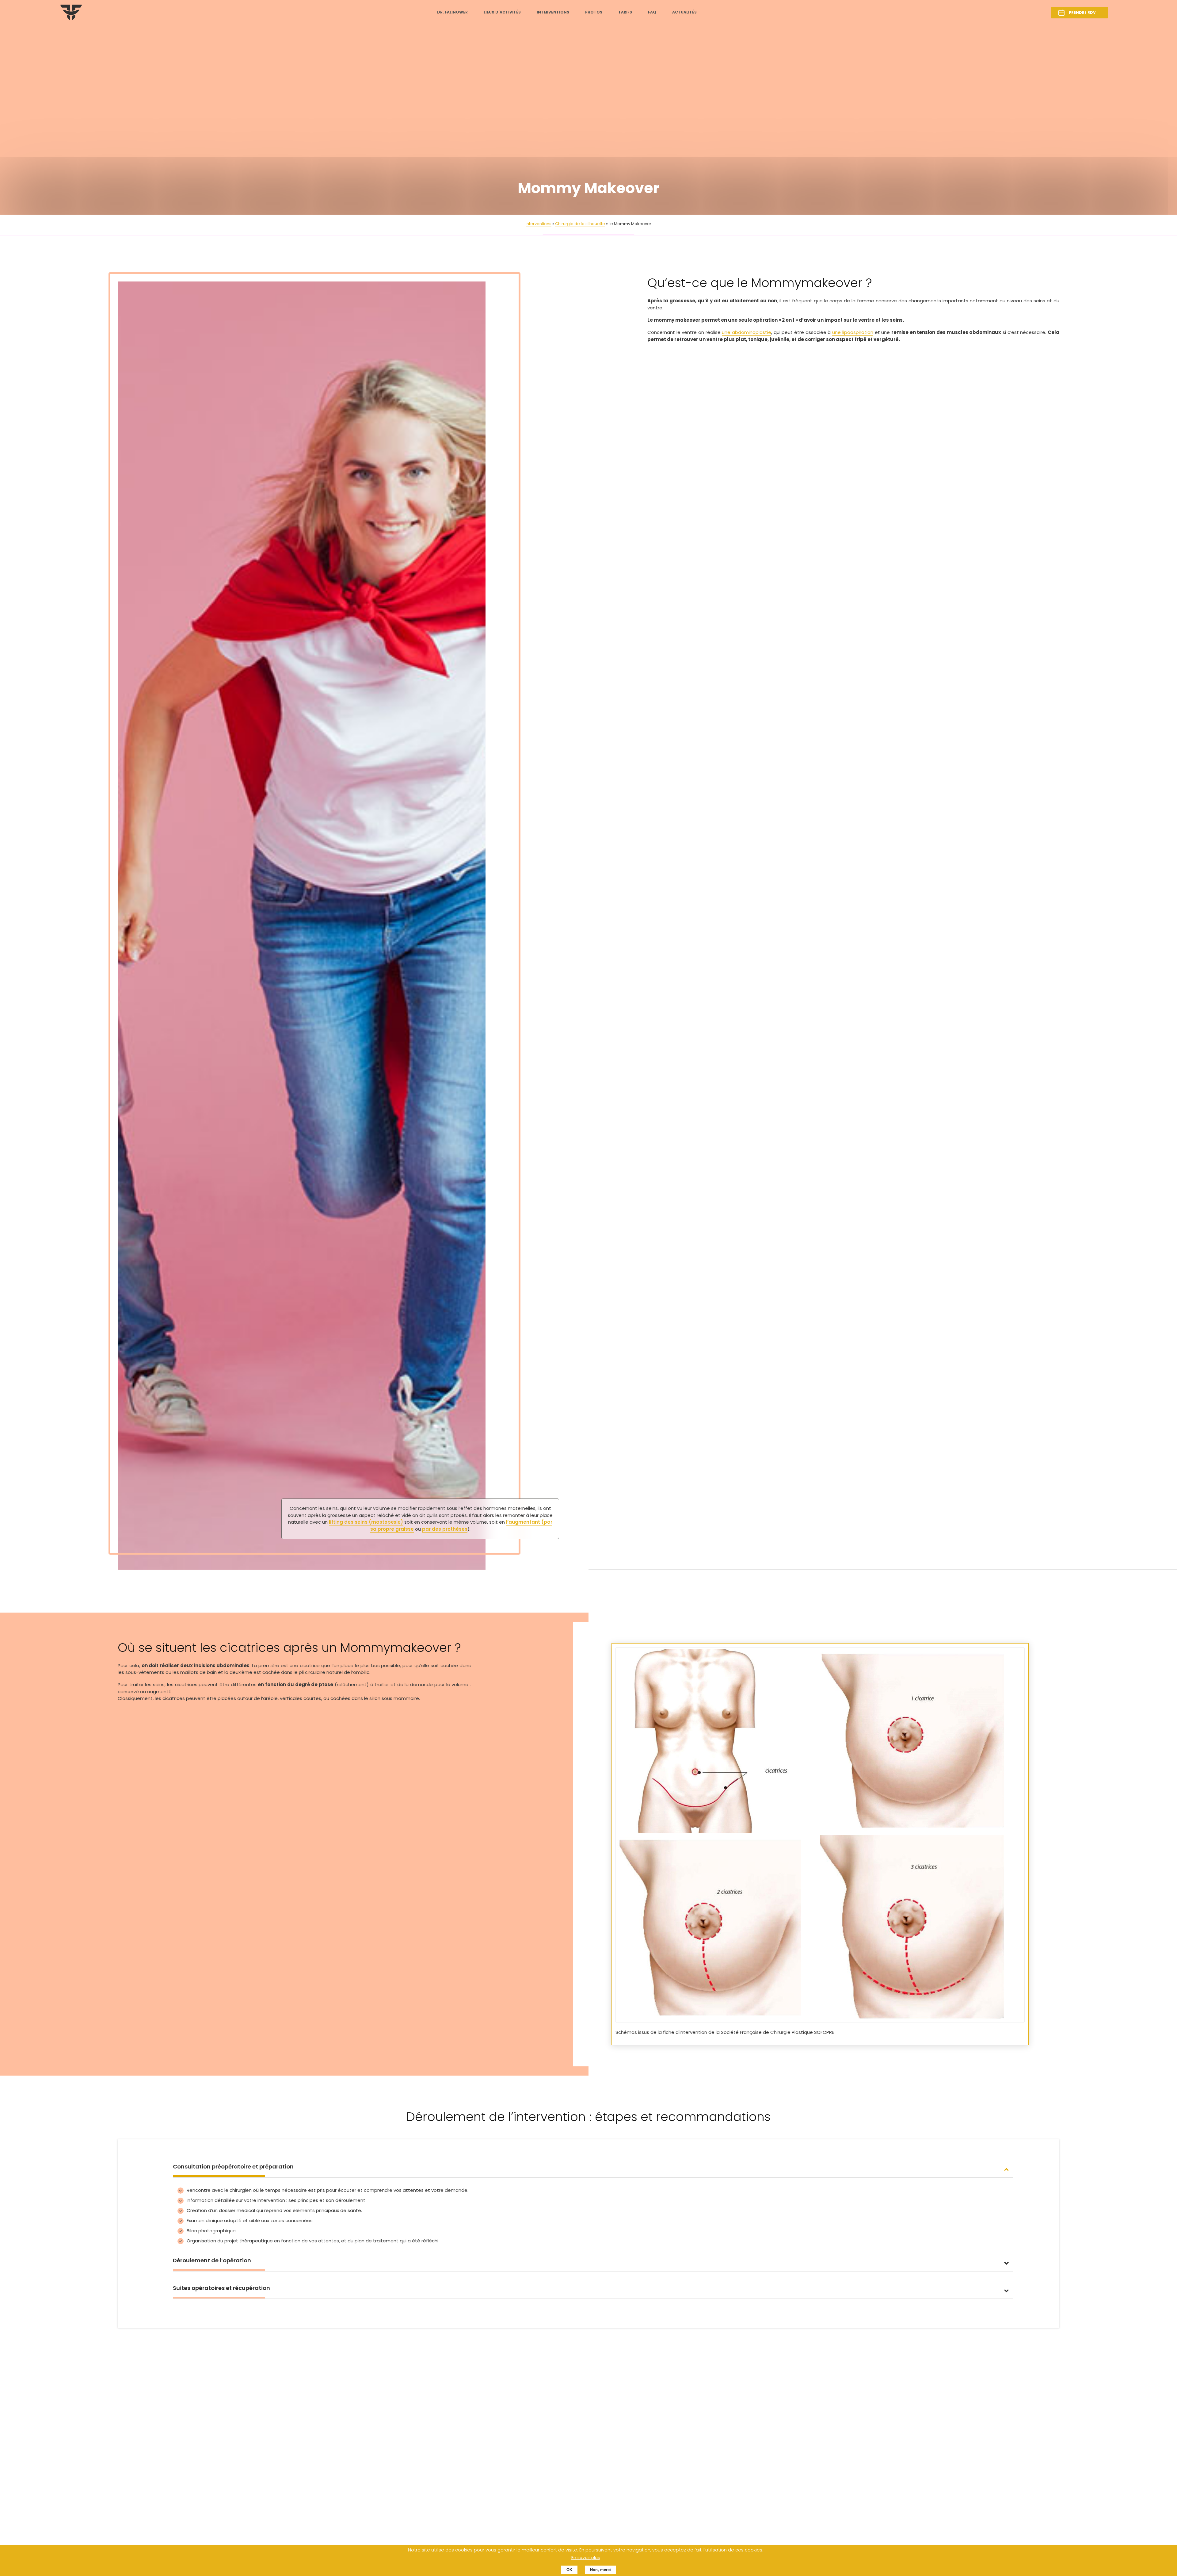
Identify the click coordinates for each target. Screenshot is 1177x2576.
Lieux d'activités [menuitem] (502, 12)
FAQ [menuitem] (652, 12)
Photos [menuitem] (594, 12)
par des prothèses (445, 1529)
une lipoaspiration (853, 332)
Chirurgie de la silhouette (580, 224)
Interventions (539, 224)
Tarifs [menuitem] (625, 12)
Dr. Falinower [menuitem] (452, 12)
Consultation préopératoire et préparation (233, 2166)
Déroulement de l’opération (212, 2260)
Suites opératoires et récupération (221, 2288)
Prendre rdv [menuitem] (1082, 12)
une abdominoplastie (747, 332)
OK (569, 2570)
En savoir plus (586, 2558)
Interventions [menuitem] (553, 12)
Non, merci (600, 2570)
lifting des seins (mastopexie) (366, 1522)
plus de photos (135, 2462)
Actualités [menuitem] (684, 12)
